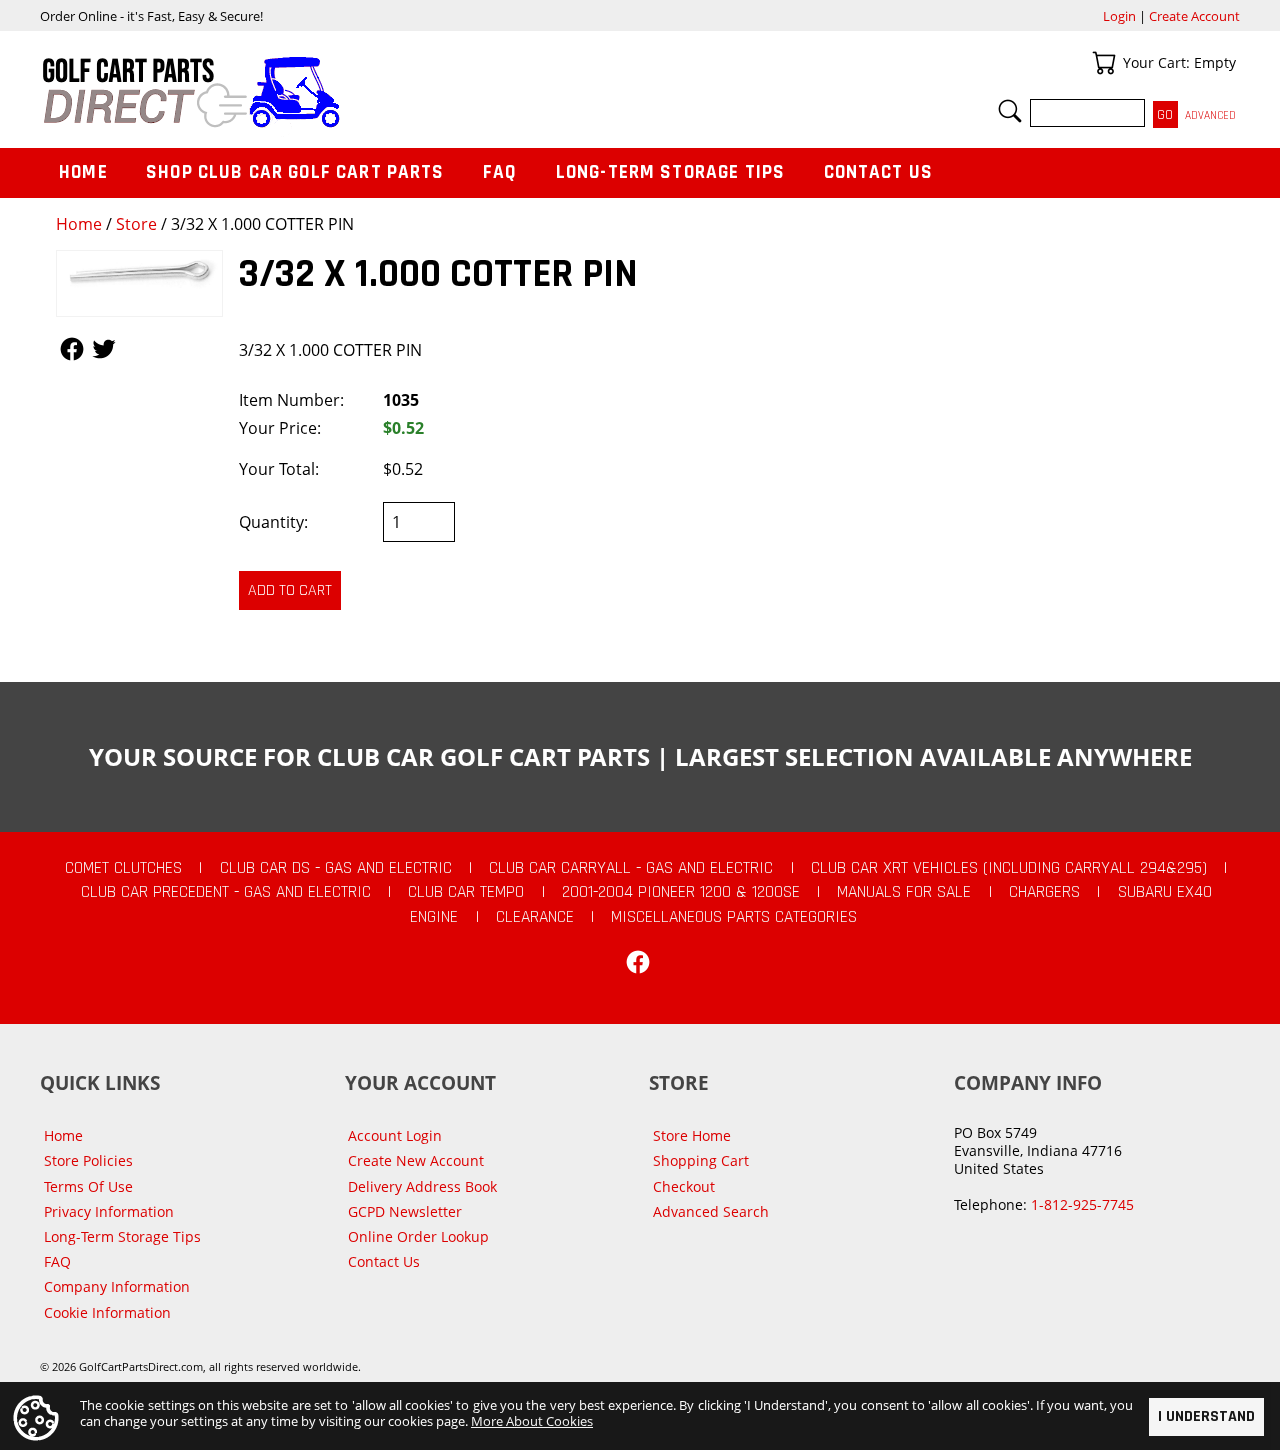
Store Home (692, 1135)
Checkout (684, 1186)
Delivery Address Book (422, 1186)
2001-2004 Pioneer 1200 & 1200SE (681, 892)
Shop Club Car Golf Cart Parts (295, 172)
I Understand (1206, 1416)
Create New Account (416, 1160)
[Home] (340, 92)
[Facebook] (638, 962)
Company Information (117, 1286)
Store (136, 224)
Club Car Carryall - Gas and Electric (631, 868)
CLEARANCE (535, 917)
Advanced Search (711, 1211)
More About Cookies (532, 1421)
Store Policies (88, 1160)
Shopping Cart (701, 1160)
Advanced (1210, 115)
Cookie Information (107, 1312)
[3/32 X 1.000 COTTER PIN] (139, 283)
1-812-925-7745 (1082, 1204)
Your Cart (1104, 63)
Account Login (395, 1135)
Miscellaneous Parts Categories (734, 917)
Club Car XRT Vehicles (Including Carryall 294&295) (1009, 868)
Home (79, 224)
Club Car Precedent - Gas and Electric (226, 892)
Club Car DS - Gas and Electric (336, 868)
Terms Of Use (88, 1186)
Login (1119, 16)
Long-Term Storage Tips (670, 172)
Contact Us (879, 172)
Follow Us (72, 349)
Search (1010, 111)
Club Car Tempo (466, 892)
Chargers (1044, 892)
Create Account (1194, 16)
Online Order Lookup (418, 1236)
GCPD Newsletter (405, 1211)
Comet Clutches (123, 868)
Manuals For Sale (904, 892)
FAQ (500, 172)
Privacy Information (109, 1211)
